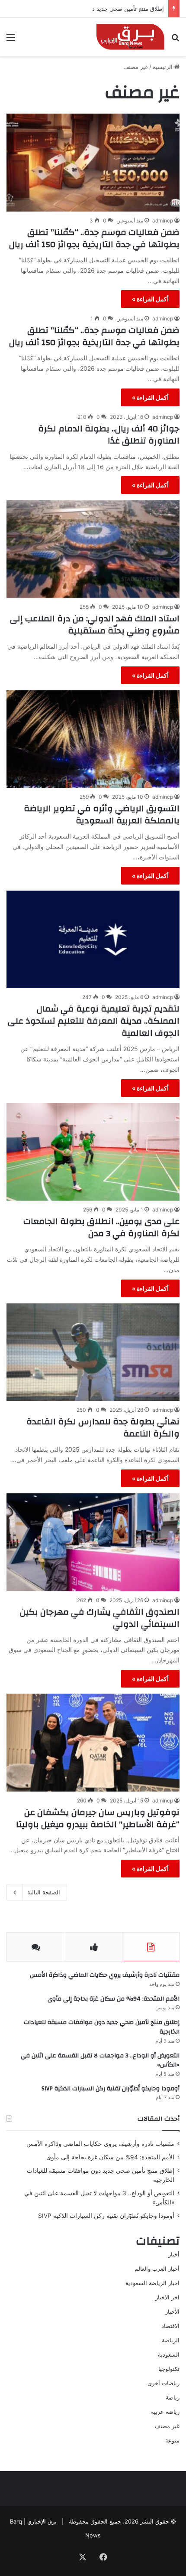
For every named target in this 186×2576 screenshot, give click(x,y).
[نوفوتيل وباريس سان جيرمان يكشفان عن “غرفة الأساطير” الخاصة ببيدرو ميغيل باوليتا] (93, 1743)
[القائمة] (11, 40)
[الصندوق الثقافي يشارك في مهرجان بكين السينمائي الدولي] (93, 1542)
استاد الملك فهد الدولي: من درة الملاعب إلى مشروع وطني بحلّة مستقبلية (95, 625)
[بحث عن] (175, 40)
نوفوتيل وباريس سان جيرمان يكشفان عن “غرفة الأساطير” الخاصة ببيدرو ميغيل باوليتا (98, 1818)
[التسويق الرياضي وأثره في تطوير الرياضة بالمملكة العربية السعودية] (93, 739)
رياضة (173, 2397)
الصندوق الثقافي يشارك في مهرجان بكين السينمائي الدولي (100, 1618)
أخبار (174, 2254)
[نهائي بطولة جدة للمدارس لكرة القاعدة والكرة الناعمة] (93, 1352)
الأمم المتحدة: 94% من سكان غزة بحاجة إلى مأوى (114, 1999)
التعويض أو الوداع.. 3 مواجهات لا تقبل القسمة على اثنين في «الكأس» (100, 2060)
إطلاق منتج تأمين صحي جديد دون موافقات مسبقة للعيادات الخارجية (84, 9)
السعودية (169, 2354)
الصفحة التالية (44, 1892)
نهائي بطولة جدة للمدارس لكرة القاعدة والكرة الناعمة (103, 1428)
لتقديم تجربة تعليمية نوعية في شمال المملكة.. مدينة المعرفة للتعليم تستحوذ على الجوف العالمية (94, 1021)
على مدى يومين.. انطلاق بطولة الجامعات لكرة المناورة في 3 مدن (101, 1227)
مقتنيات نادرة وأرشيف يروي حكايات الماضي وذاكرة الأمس (105, 1975)
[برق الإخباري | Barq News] (130, 37)
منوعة (172, 2440)
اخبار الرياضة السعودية (152, 2283)
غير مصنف (167, 2426)
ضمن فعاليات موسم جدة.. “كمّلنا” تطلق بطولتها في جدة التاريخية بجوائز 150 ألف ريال (94, 238)
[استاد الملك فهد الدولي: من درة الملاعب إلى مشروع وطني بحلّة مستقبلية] (93, 549)
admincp (163, 220)
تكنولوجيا (169, 2369)
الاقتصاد (170, 2326)
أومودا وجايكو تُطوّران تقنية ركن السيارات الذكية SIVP (111, 2089)
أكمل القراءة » (150, 299)
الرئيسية (164, 67)
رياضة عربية (165, 2412)
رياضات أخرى (164, 2383)
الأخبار (172, 2312)
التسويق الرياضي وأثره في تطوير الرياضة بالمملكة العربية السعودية (102, 815)
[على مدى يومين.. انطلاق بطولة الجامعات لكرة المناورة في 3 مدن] (93, 1152)
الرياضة (171, 2340)
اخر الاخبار (167, 2297)
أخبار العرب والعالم (157, 2269)
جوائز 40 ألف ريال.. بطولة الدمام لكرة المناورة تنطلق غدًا (109, 435)
